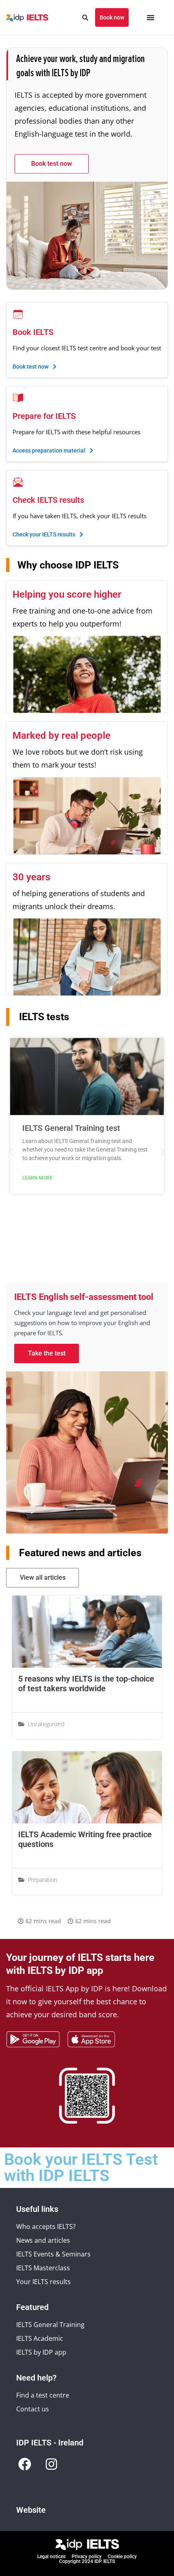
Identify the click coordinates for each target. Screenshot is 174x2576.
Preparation (42, 1880)
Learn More (37, 1178)
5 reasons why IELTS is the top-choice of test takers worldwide (86, 1684)
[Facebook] (25, 2464)
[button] (11, 1152)
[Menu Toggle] (151, 17)
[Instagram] (51, 2464)
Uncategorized (46, 1724)
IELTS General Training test (71, 1128)
